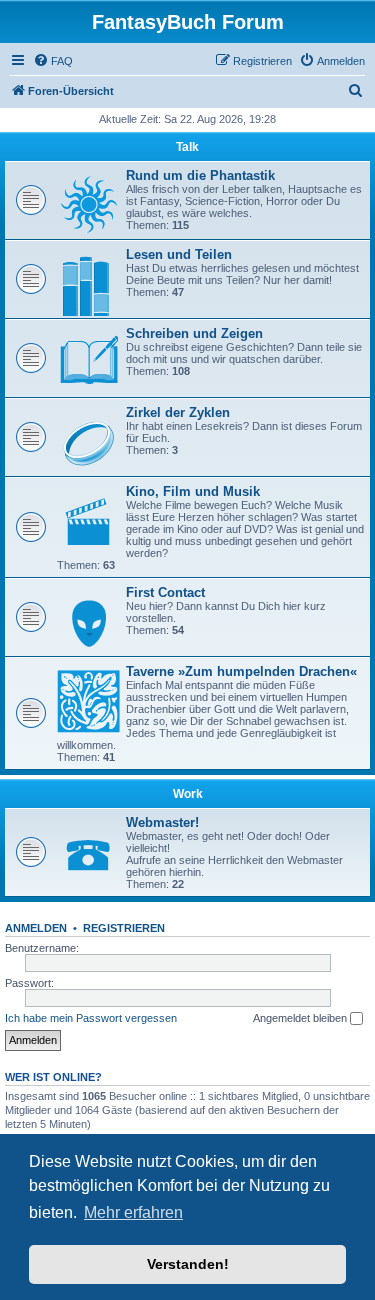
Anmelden (36, 928)
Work (188, 794)
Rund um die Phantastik (200, 175)
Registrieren (124, 928)
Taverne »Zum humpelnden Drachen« (241, 671)
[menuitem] (53, 61)
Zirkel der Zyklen (178, 412)
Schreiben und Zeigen (194, 333)
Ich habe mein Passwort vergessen (91, 1018)
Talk (187, 147)
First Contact (165, 592)
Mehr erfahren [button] (133, 1212)
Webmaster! (162, 822)
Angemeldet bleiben (301, 1018)
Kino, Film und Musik (193, 491)
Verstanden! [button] (188, 1264)
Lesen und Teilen (179, 254)
